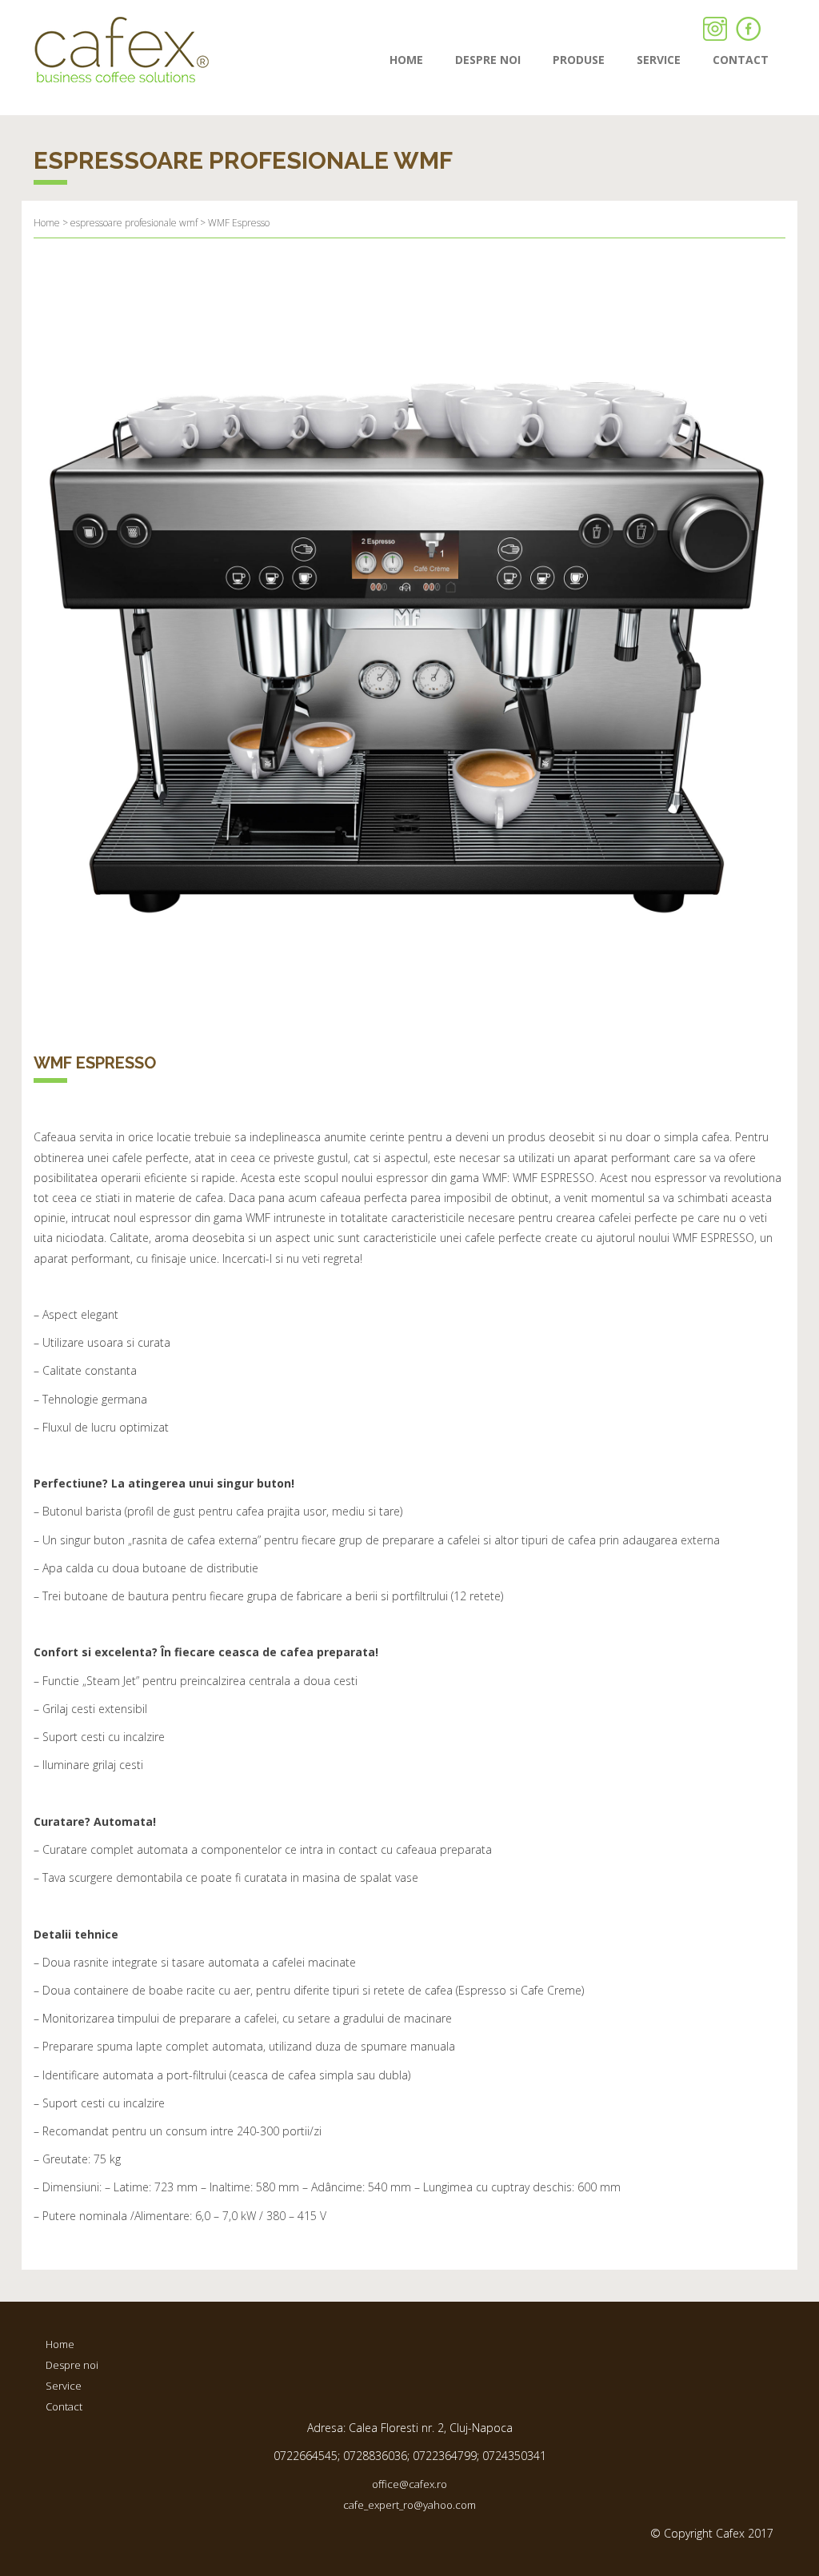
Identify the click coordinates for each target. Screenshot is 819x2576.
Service (659, 60)
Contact (64, 2406)
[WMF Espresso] (409, 641)
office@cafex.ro (409, 2484)
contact (741, 60)
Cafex (122, 50)
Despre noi (488, 60)
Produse (579, 60)
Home (406, 60)
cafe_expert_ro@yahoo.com (409, 2505)
